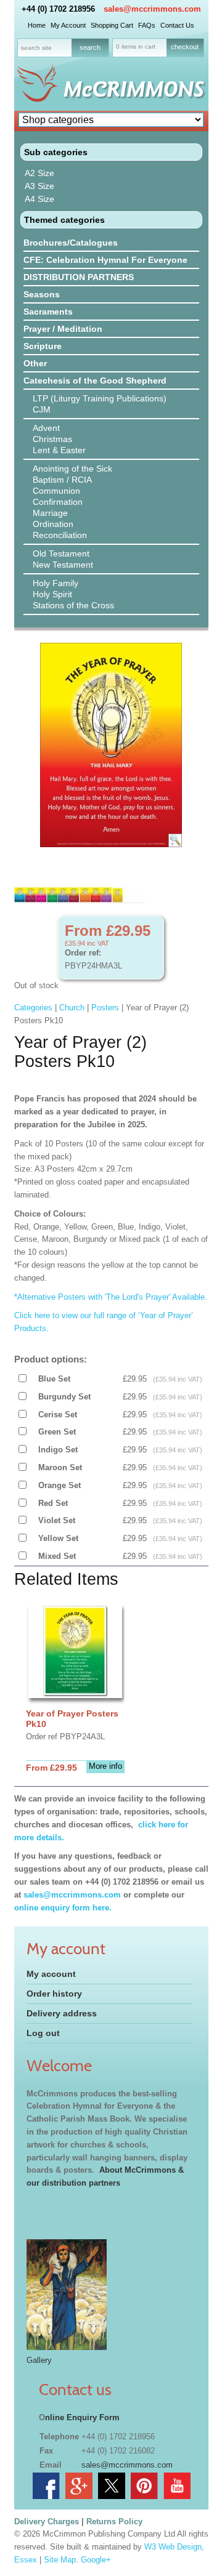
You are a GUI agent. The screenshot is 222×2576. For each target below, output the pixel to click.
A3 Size (39, 186)
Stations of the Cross (73, 605)
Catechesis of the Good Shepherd (95, 380)
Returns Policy (114, 2522)
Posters (105, 1008)
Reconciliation (60, 535)
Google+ (96, 2560)
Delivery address (62, 2013)
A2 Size (39, 173)
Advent (46, 428)
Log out (43, 2033)
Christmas (52, 439)
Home (37, 25)
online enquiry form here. (63, 1908)
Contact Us (177, 25)
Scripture (43, 346)
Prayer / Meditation (63, 329)
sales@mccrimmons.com (152, 9)
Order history (54, 1994)
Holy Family (55, 583)
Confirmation (58, 502)
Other (35, 363)
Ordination (53, 524)
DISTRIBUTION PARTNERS (79, 277)
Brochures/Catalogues (71, 243)
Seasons (42, 294)
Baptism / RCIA (62, 480)
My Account (68, 25)
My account (51, 1974)
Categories (33, 1008)
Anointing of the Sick (72, 469)
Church (72, 1008)
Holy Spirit (52, 594)
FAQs (147, 25)
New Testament (63, 565)
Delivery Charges (47, 2522)
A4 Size (39, 199)
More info (105, 1766)
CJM (42, 409)
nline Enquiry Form (82, 2417)
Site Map (60, 2560)
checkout (185, 47)
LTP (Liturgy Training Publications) (100, 398)
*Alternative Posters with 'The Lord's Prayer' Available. (111, 1297)
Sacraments (48, 312)
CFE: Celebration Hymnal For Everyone (105, 260)
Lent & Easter (59, 450)
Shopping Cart (112, 25)
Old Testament (61, 553)
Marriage (50, 513)
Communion (56, 491)
